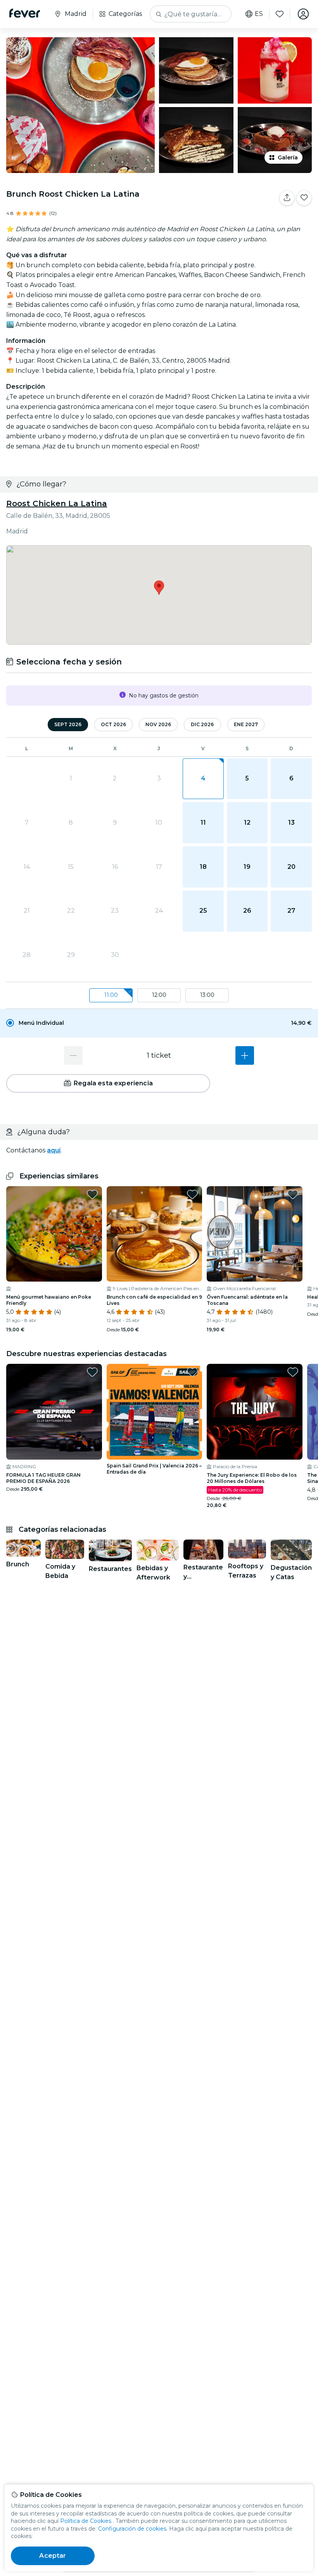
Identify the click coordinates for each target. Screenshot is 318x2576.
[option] (159, 1023)
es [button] (259, 14)
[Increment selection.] (245, 1055)
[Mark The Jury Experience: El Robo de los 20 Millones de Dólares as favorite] (293, 1372)
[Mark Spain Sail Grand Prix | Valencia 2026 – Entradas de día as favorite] (192, 1372)
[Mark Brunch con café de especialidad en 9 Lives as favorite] (192, 1194)
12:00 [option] (159, 995)
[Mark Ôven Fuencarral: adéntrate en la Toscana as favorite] (293, 1194)
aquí (54, 1150)
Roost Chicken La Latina (57, 503)
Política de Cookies (86, 2521)
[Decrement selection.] (73, 1055)
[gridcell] (203, 779)
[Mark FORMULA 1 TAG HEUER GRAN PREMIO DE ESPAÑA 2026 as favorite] (92, 1372)
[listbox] (159, 996)
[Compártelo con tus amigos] (287, 198)
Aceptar (53, 2556)
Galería (288, 157)
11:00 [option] (111, 995)
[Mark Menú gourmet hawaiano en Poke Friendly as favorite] (92, 1194)
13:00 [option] (207, 995)
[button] (159, 1023)
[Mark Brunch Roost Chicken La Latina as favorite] (304, 198)
